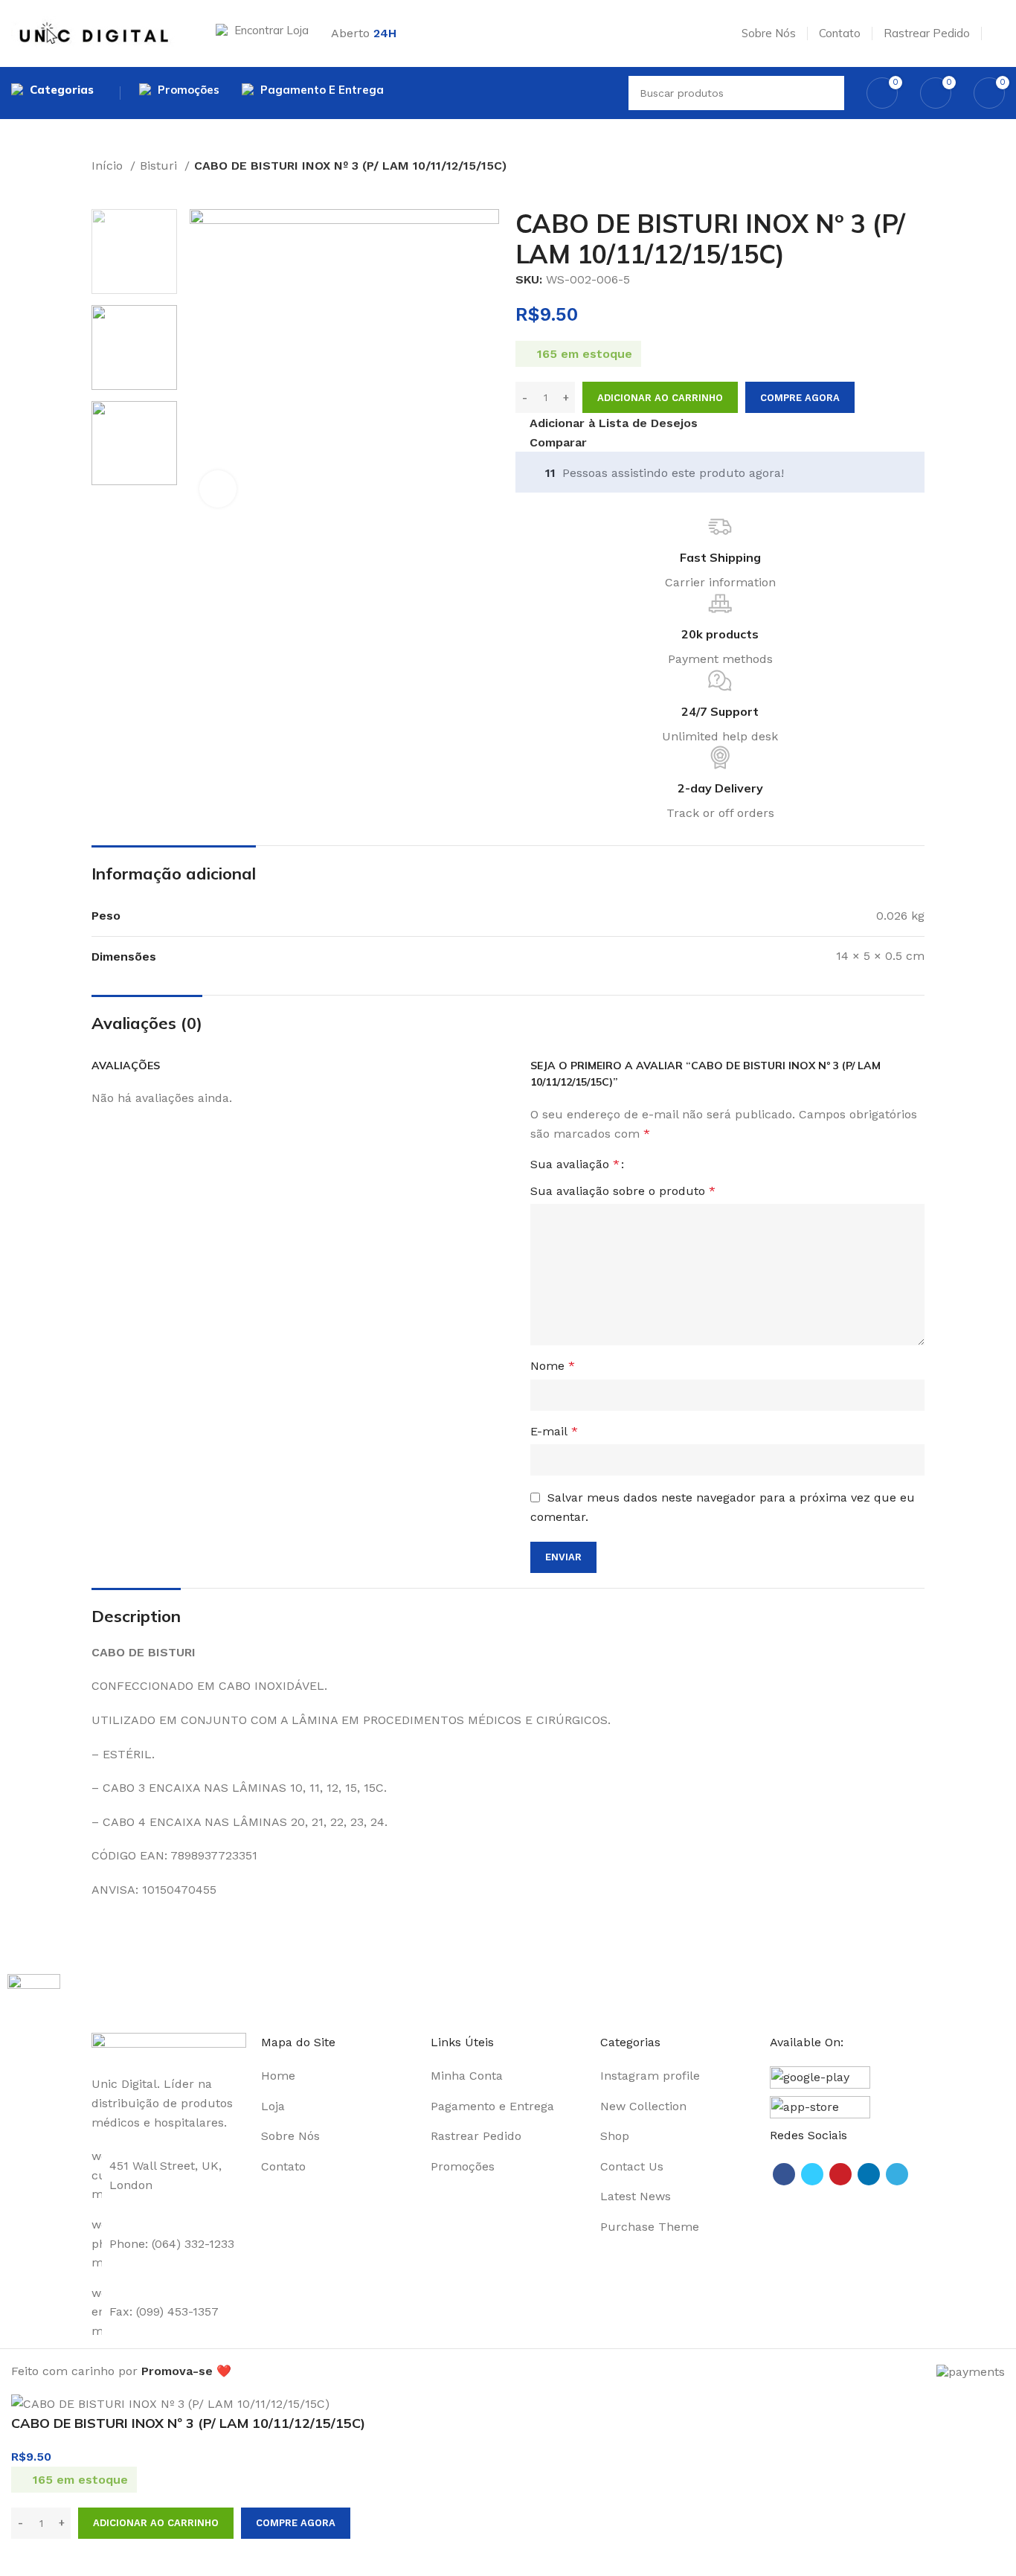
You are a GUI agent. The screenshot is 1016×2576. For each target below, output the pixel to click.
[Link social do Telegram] (897, 2174)
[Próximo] (129, 186)
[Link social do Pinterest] (840, 2174)
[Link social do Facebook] (784, 2174)
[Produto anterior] (99, 186)
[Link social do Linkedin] (869, 2174)
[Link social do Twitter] (812, 2174)
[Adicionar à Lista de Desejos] (71, 2557)
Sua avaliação (575, 1164)
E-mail (554, 1431)
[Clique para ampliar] (218, 489)
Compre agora (800, 398)
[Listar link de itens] (338, 2076)
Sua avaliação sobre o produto (623, 1191)
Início (109, 166)
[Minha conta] (999, 33)
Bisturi (160, 166)
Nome (553, 1366)
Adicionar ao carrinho (660, 398)
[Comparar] (30, 2557)
